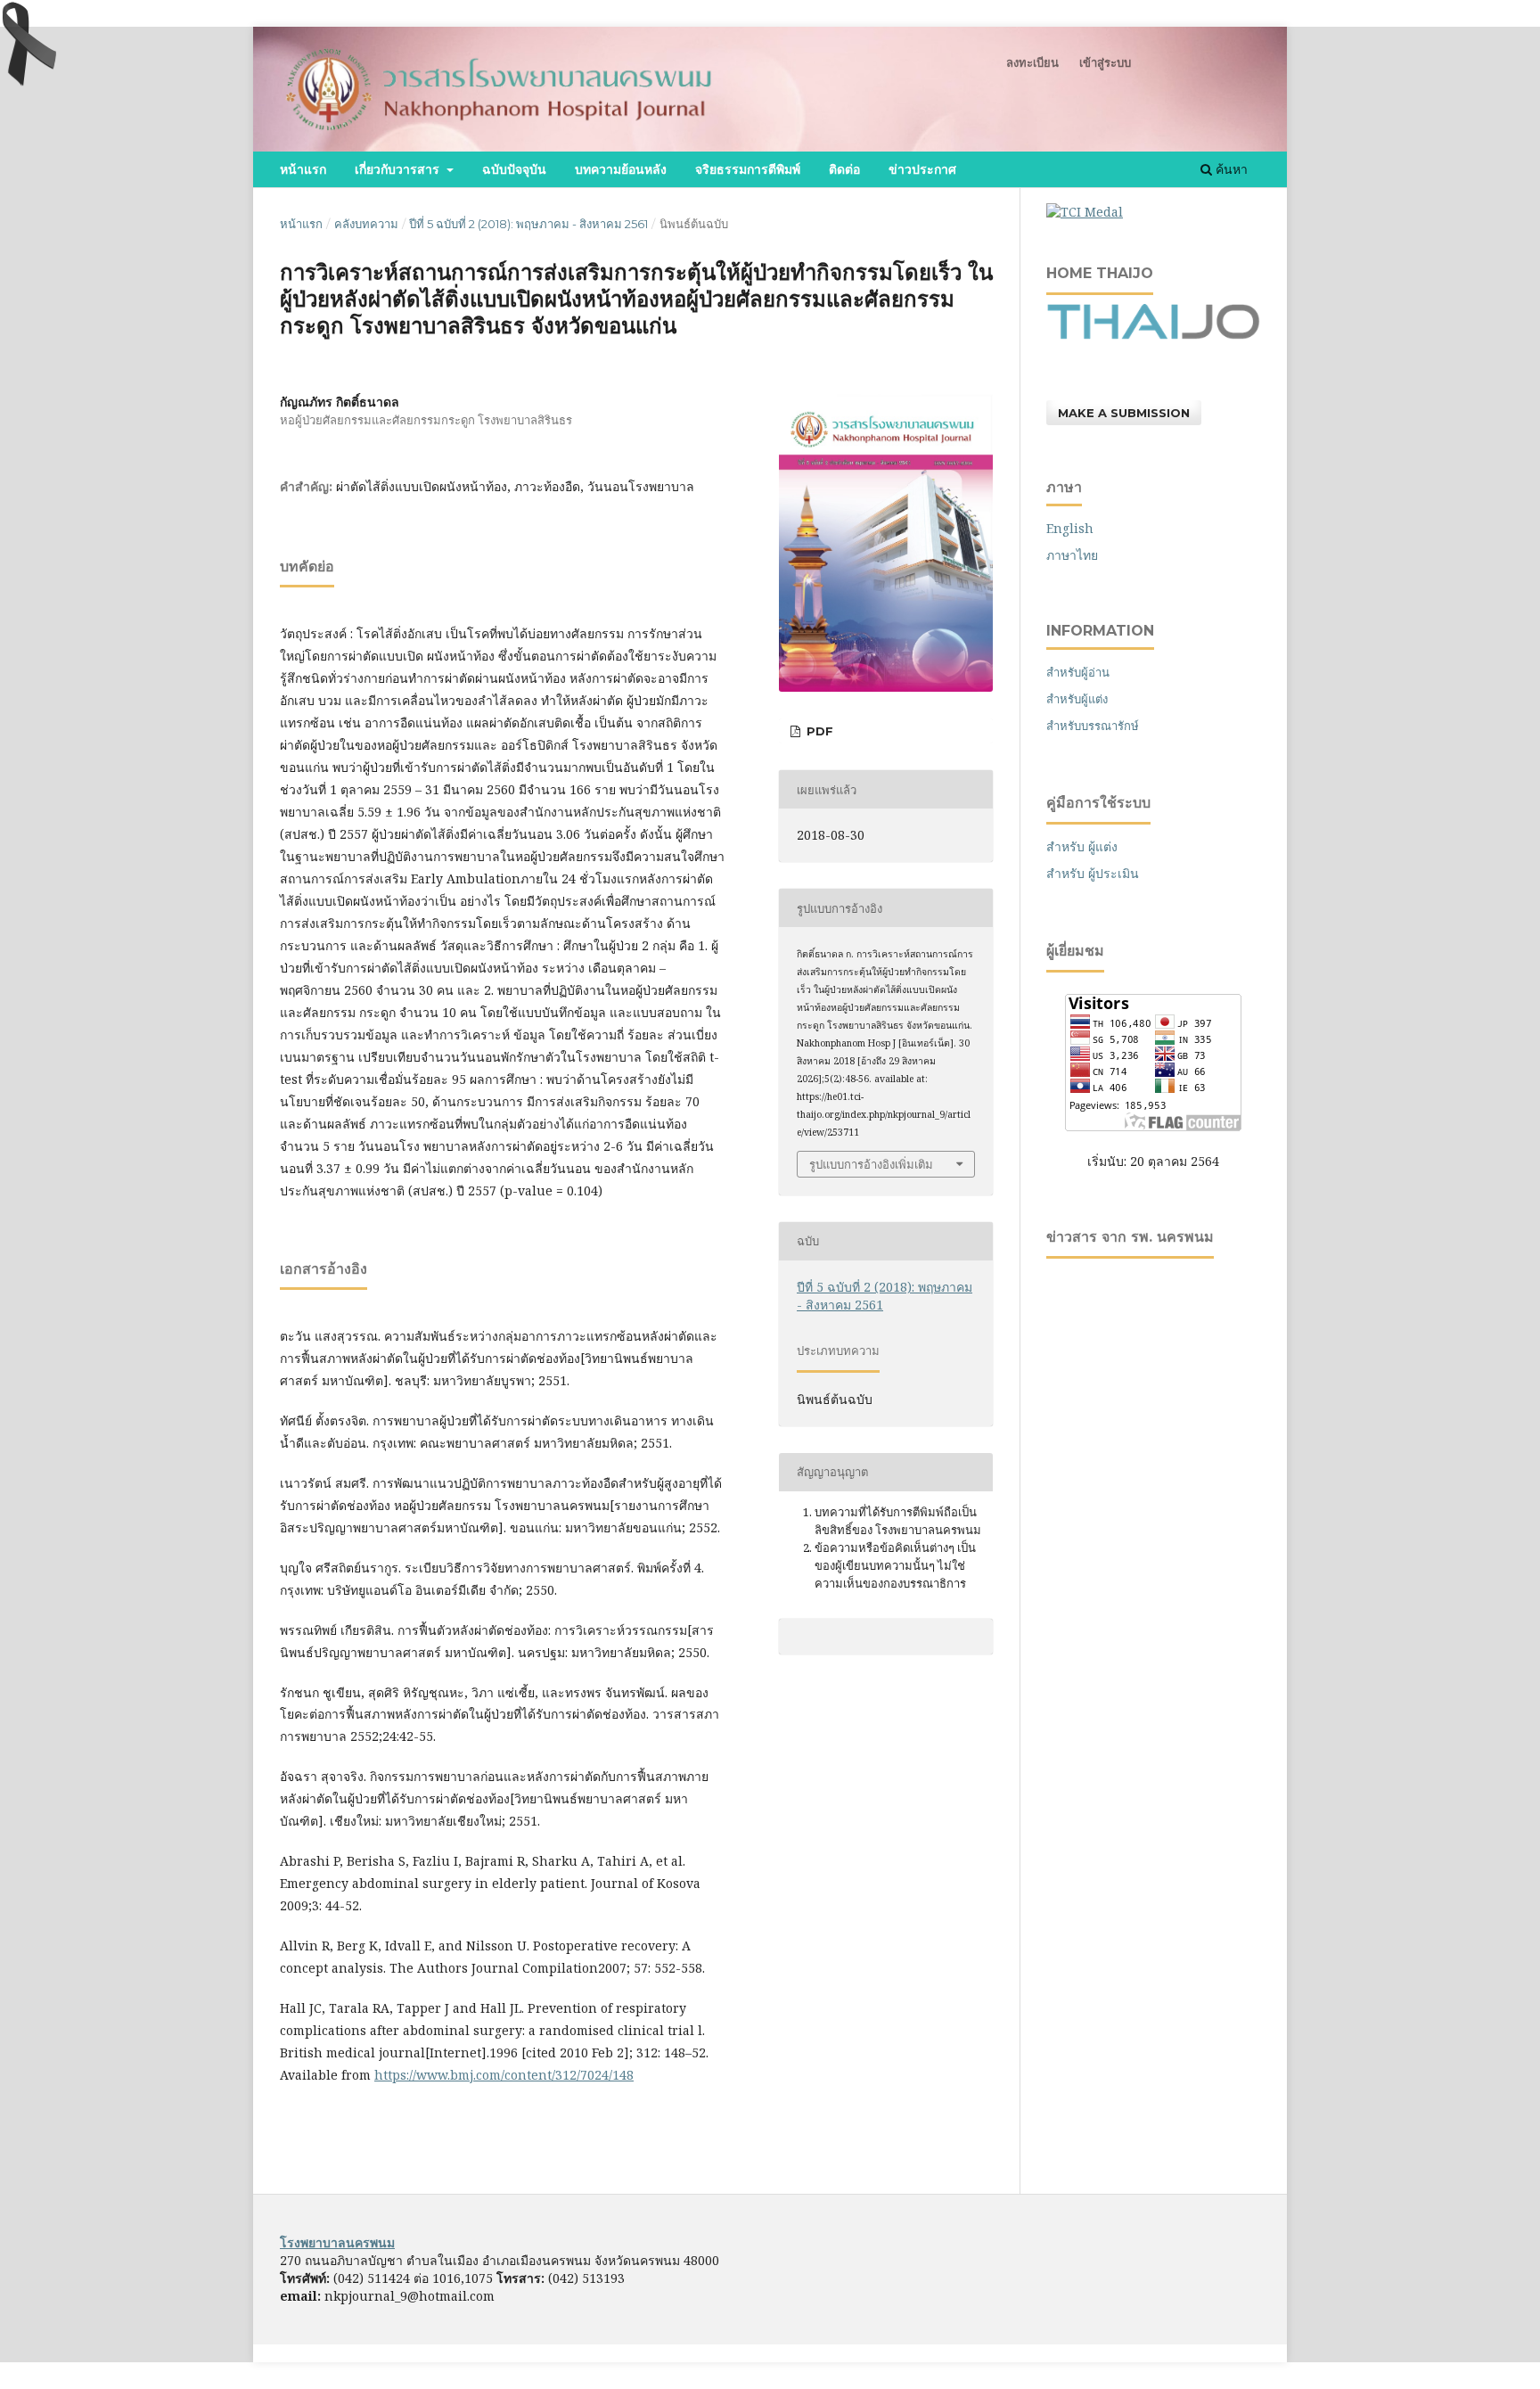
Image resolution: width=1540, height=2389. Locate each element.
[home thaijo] (1153, 335)
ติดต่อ (844, 169)
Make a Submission (1124, 413)
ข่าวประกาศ (922, 169)
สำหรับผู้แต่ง (1077, 699)
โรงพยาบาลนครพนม (337, 2242)
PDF (818, 731)
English (1070, 528)
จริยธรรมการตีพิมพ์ (748, 169)
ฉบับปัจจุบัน (514, 169)
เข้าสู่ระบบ (1105, 62)
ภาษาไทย (1072, 555)
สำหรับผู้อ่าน (1078, 672)
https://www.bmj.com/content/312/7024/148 (504, 2075)
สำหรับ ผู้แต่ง (1082, 846)
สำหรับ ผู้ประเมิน (1093, 873)
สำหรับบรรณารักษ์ (1093, 726)
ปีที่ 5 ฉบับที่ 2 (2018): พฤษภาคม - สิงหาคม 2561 (528, 224)
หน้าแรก (303, 169)
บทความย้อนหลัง (621, 169)
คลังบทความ (366, 224)
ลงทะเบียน (1032, 62)
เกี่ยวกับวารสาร (399, 169)
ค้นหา (1230, 169)
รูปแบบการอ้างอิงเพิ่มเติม (871, 1164)
